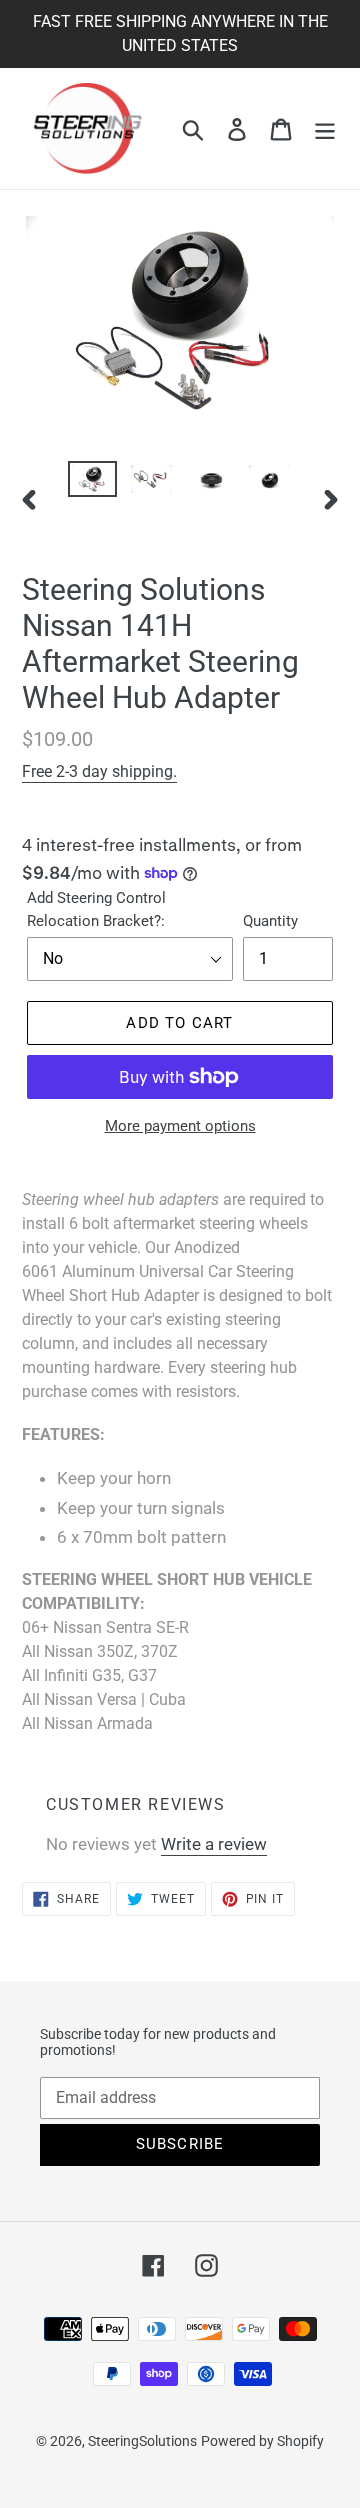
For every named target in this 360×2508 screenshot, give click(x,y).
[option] (92, 483)
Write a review (214, 1844)
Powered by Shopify (262, 2441)
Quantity (270, 921)
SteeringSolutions (142, 2441)
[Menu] (325, 129)
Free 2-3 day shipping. (99, 771)
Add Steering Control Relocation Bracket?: (96, 909)
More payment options (180, 1126)
